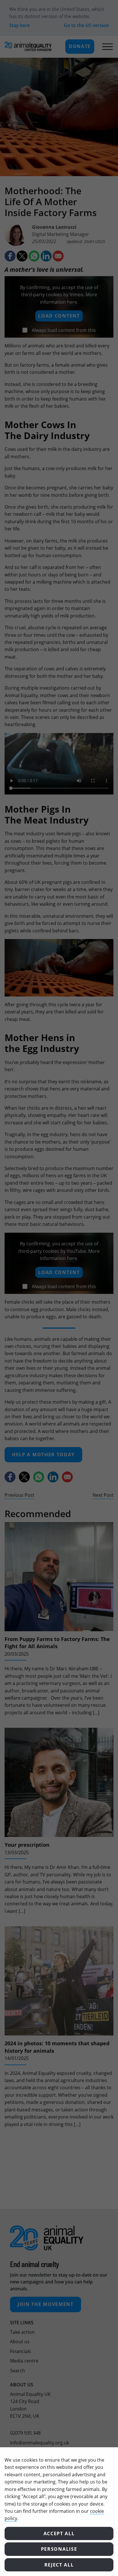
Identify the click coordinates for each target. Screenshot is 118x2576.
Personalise (59, 2549)
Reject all (59, 2565)
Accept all (59, 2533)
